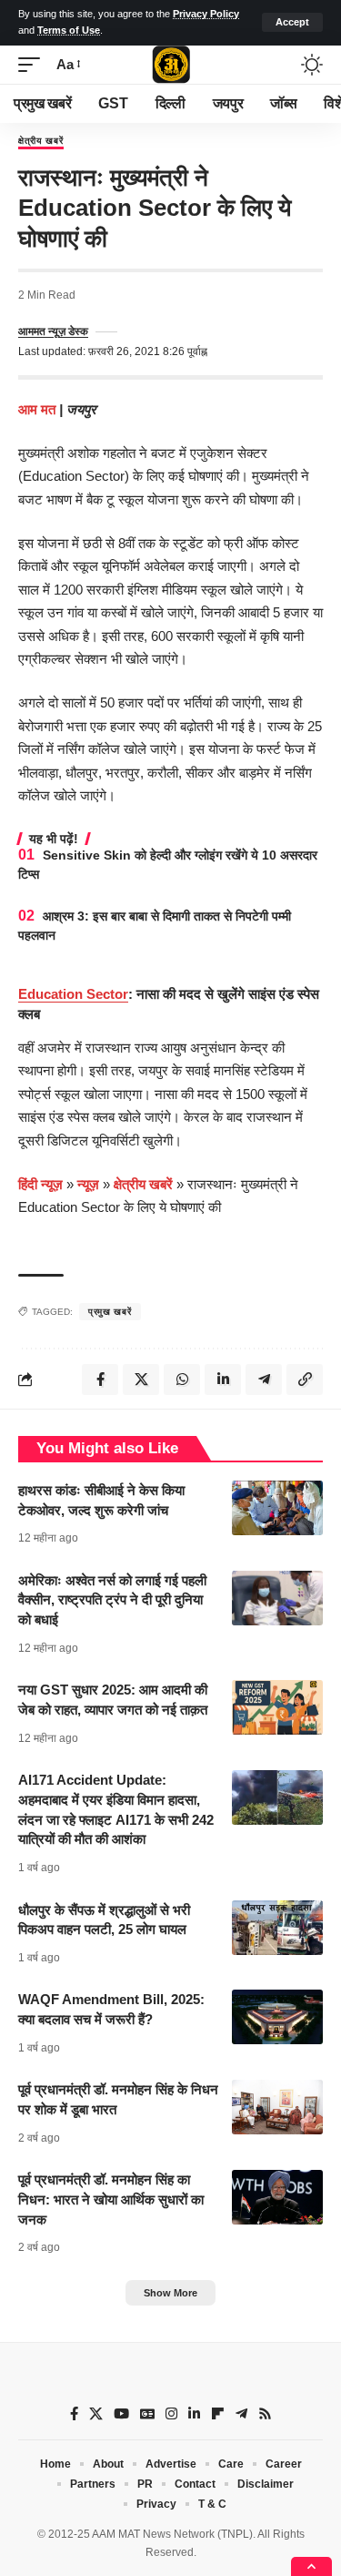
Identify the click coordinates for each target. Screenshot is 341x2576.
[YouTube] (121, 2414)
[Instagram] (171, 2414)
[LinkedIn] (194, 2414)
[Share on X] (141, 1380)
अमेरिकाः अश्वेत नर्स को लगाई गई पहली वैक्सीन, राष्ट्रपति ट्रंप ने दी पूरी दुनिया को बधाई (112, 1600)
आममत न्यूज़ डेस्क (53, 331)
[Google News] (147, 2414)
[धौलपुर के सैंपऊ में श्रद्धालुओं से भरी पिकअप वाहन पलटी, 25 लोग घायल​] (277, 1928)
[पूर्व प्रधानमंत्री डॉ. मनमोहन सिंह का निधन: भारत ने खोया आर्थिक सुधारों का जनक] (277, 2197)
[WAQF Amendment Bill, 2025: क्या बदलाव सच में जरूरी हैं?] (277, 2017)
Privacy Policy (206, 14)
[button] (292, 22)
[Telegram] (241, 2414)
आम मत (39, 409)
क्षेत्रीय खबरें (41, 141)
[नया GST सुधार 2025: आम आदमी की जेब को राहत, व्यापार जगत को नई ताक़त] (277, 1707)
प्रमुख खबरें (110, 1312)
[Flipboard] (218, 2414)
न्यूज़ (88, 1184)
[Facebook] (74, 2414)
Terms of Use (69, 30)
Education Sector (73, 994)
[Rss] (265, 2414)
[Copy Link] (305, 1380)
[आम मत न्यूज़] (171, 65)
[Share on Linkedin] (223, 1380)
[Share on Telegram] (264, 1380)
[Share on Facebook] (100, 1380)
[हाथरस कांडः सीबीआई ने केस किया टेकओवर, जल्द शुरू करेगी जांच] (277, 1508)
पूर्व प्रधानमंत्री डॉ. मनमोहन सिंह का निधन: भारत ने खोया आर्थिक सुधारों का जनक (111, 2199)
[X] (96, 2414)
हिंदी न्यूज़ (40, 1184)
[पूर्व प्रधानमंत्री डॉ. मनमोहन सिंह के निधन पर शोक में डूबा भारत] (277, 2107)
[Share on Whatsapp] (182, 1380)
